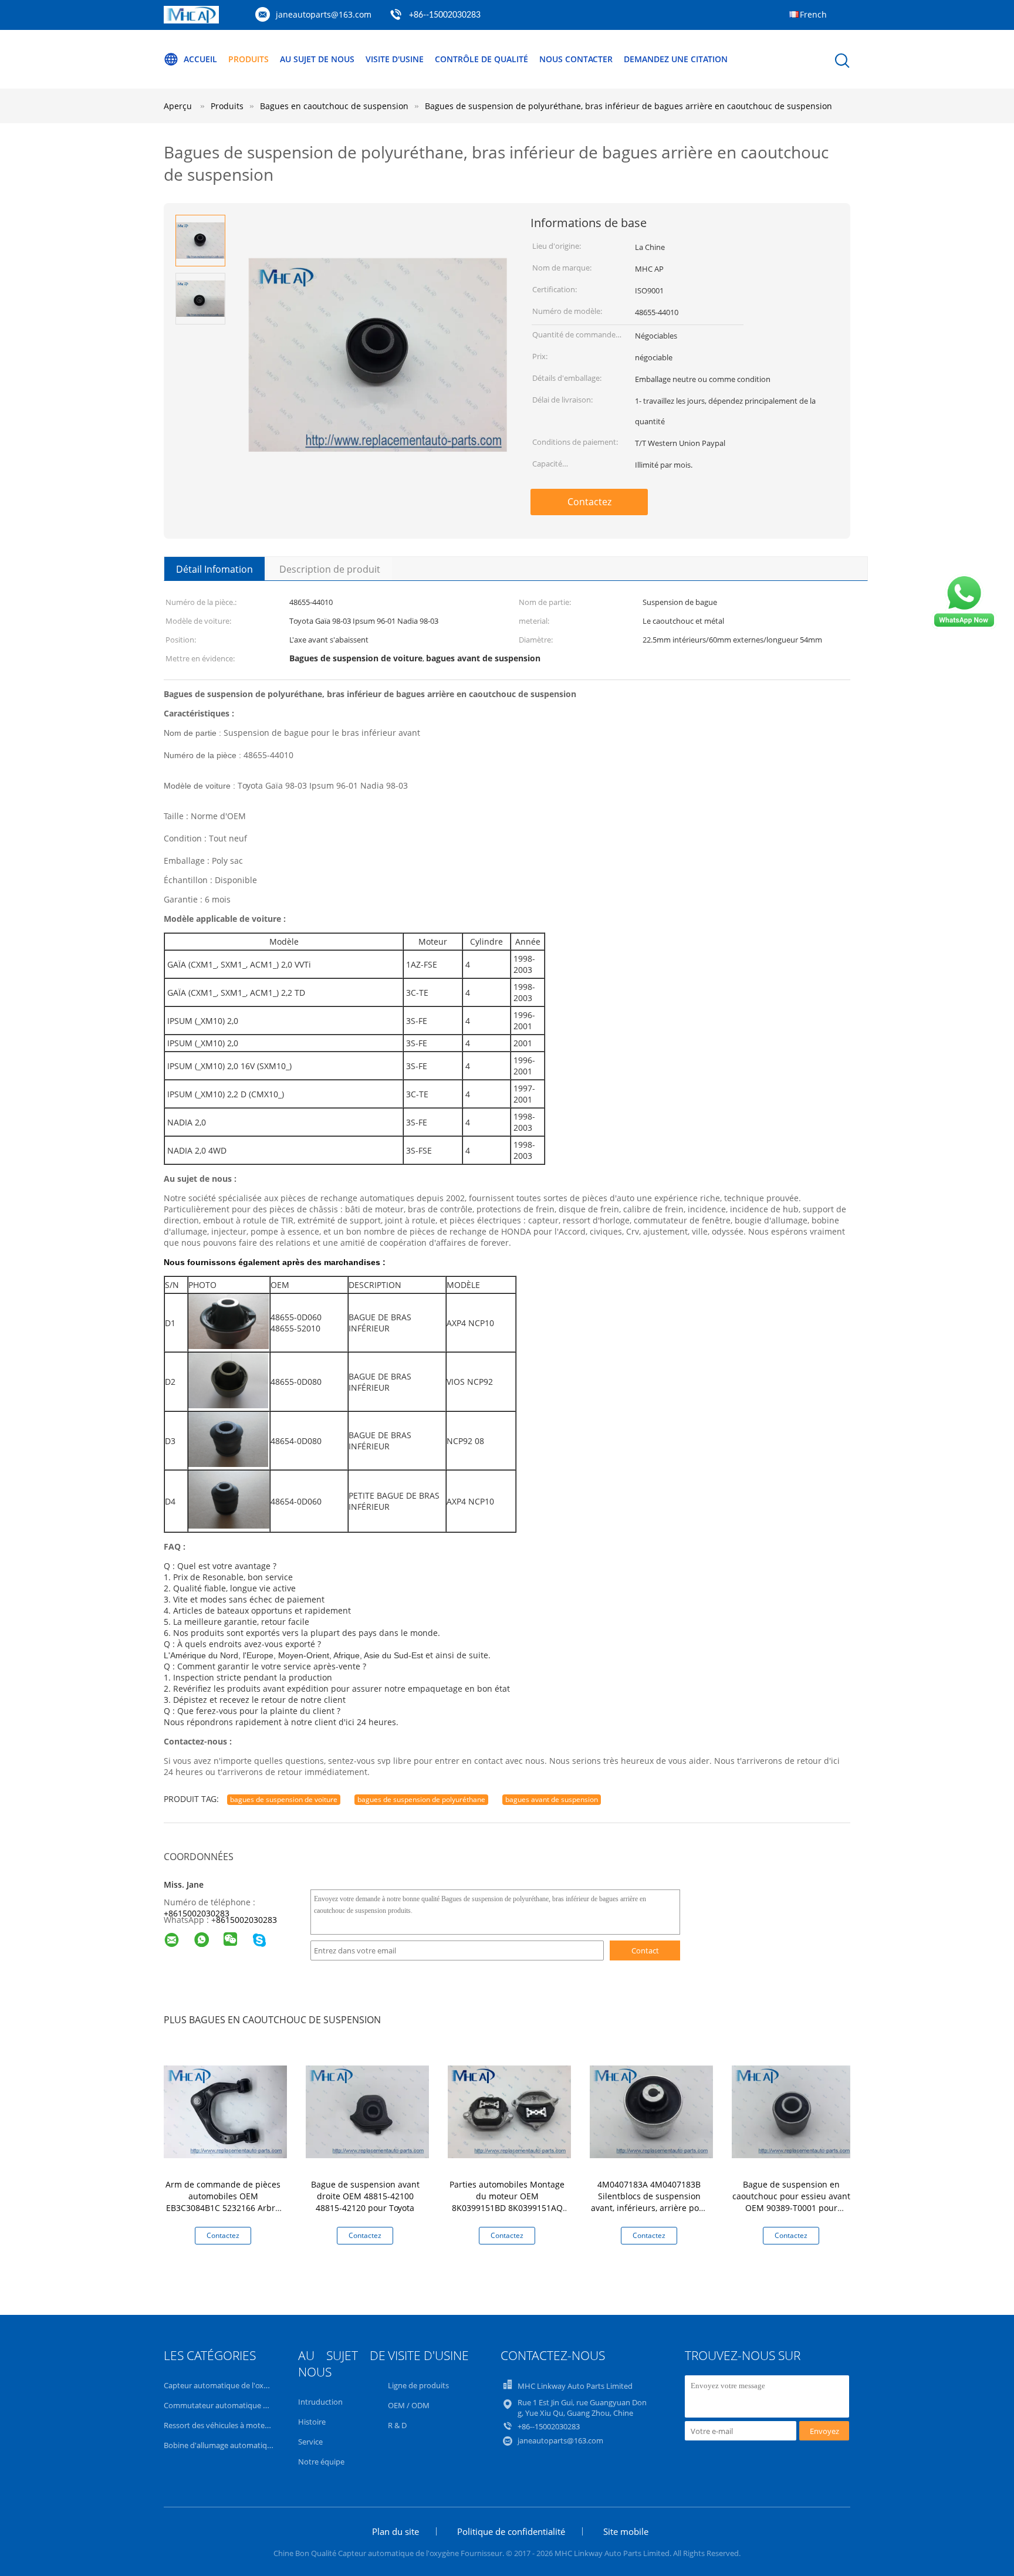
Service (310, 2442)
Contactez (589, 502)
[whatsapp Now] (964, 626)
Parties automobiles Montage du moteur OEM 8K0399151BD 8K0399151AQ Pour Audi (507, 2202)
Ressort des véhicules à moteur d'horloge (236, 2425)
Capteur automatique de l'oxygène (224, 2385)
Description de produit (330, 569)
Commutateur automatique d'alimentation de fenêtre (258, 2405)
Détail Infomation (214, 569)
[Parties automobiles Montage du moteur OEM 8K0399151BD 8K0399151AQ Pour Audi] (509, 2111)
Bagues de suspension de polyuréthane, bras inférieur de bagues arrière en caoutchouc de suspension (628, 106)
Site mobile (626, 2531)
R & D (397, 2425)
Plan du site (396, 2531)
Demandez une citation (676, 59)
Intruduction (320, 2402)
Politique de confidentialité (511, 2531)
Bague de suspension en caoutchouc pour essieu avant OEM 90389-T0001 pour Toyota (791, 2202)
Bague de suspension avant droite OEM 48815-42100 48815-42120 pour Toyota (365, 2196)
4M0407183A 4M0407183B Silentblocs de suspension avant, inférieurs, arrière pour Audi (649, 2202)
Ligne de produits (418, 2385)
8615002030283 (246, 1920)
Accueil (200, 59)
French (813, 14)
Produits (249, 59)
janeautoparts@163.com (324, 14)
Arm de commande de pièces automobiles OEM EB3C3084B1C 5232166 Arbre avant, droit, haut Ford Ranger (223, 2202)
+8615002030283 (197, 1913)
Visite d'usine (395, 59)
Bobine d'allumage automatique (220, 2445)
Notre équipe (321, 2462)
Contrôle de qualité (481, 59)
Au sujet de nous (317, 59)
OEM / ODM (409, 2405)
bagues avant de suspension (552, 1799)
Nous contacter (576, 59)
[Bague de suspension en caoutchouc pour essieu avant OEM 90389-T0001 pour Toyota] (793, 2111)
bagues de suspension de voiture (284, 1799)
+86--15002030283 (445, 15)
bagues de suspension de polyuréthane (421, 1799)
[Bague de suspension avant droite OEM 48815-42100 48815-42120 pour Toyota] (367, 2111)
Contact (645, 1950)
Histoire (312, 2422)
